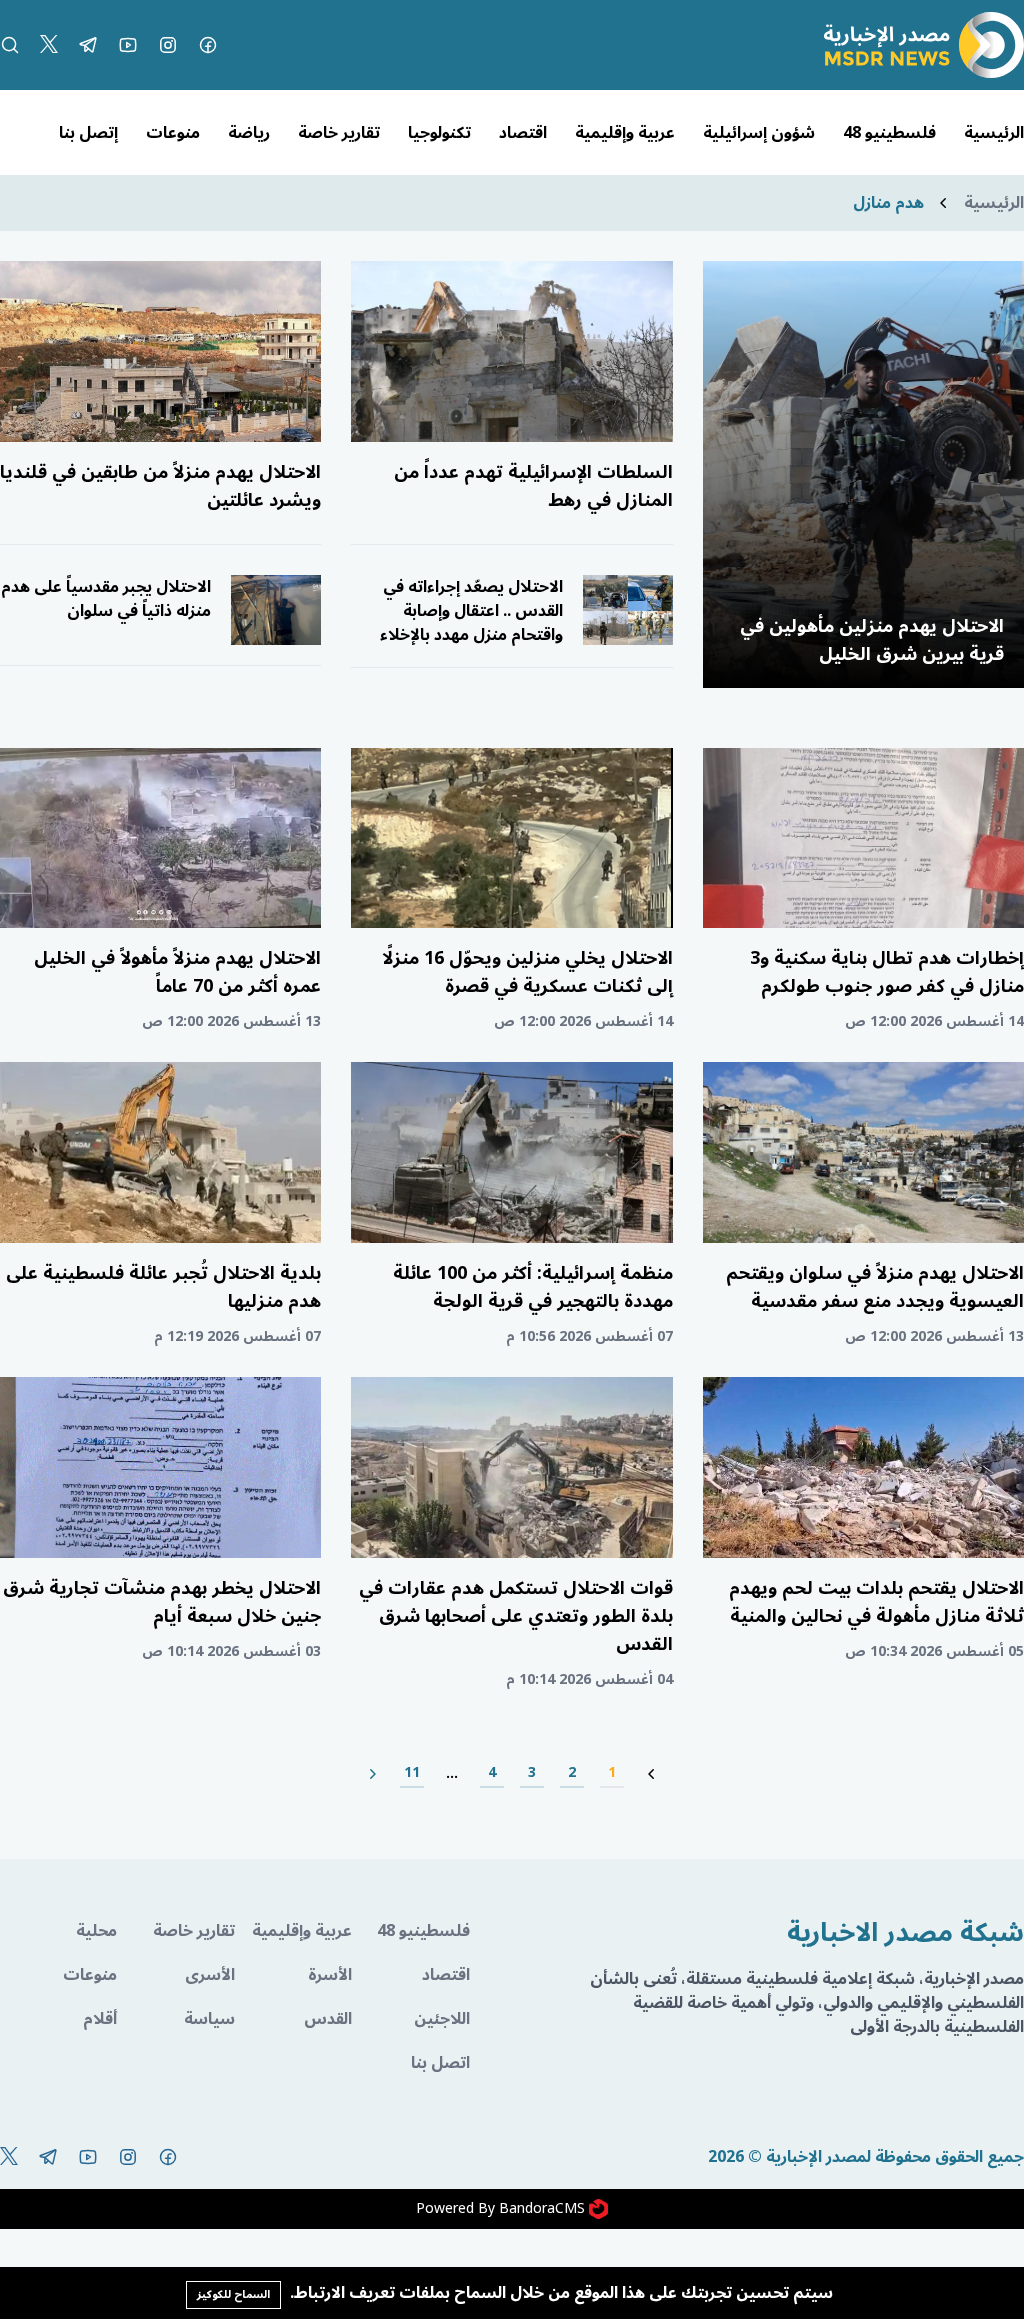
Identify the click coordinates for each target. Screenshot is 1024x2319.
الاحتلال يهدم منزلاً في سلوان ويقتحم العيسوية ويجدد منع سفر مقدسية (875, 1287)
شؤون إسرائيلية (759, 133)
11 (412, 1773)
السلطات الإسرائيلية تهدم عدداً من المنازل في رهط (533, 486)
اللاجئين (441, 2019)
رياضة (249, 133)
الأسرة (330, 1975)
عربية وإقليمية (625, 133)
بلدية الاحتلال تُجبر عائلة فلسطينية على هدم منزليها (163, 1287)
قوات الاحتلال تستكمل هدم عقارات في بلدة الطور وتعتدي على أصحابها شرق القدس (516, 1616)
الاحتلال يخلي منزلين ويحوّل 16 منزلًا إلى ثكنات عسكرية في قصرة (527, 972)
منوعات (173, 133)
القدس (328, 2019)
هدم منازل (888, 203)
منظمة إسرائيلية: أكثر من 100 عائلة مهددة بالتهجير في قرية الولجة (533, 1287)
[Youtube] (128, 45)
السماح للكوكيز (233, 2294)
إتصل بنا (88, 133)
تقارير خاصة (339, 133)
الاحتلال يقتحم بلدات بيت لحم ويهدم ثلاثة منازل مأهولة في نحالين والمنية (876, 1602)
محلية (96, 1931)
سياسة (209, 2019)
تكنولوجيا (439, 133)
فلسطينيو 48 (889, 133)
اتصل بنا (440, 2063)
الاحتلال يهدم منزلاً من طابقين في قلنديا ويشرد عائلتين (160, 486)
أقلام (100, 2019)
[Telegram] (88, 45)
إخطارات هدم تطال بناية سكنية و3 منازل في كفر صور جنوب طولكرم (887, 972)
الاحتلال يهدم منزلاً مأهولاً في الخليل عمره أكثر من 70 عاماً (177, 972)
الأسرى (209, 1975)
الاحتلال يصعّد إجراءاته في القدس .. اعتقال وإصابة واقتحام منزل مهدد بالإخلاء (471, 611)
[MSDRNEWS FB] (208, 45)
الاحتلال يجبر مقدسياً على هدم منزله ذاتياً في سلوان (106, 599)
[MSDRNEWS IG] (168, 45)
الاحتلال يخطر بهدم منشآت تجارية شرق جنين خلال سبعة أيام (162, 1602)
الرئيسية (994, 133)
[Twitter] (49, 45)
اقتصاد (523, 133)
